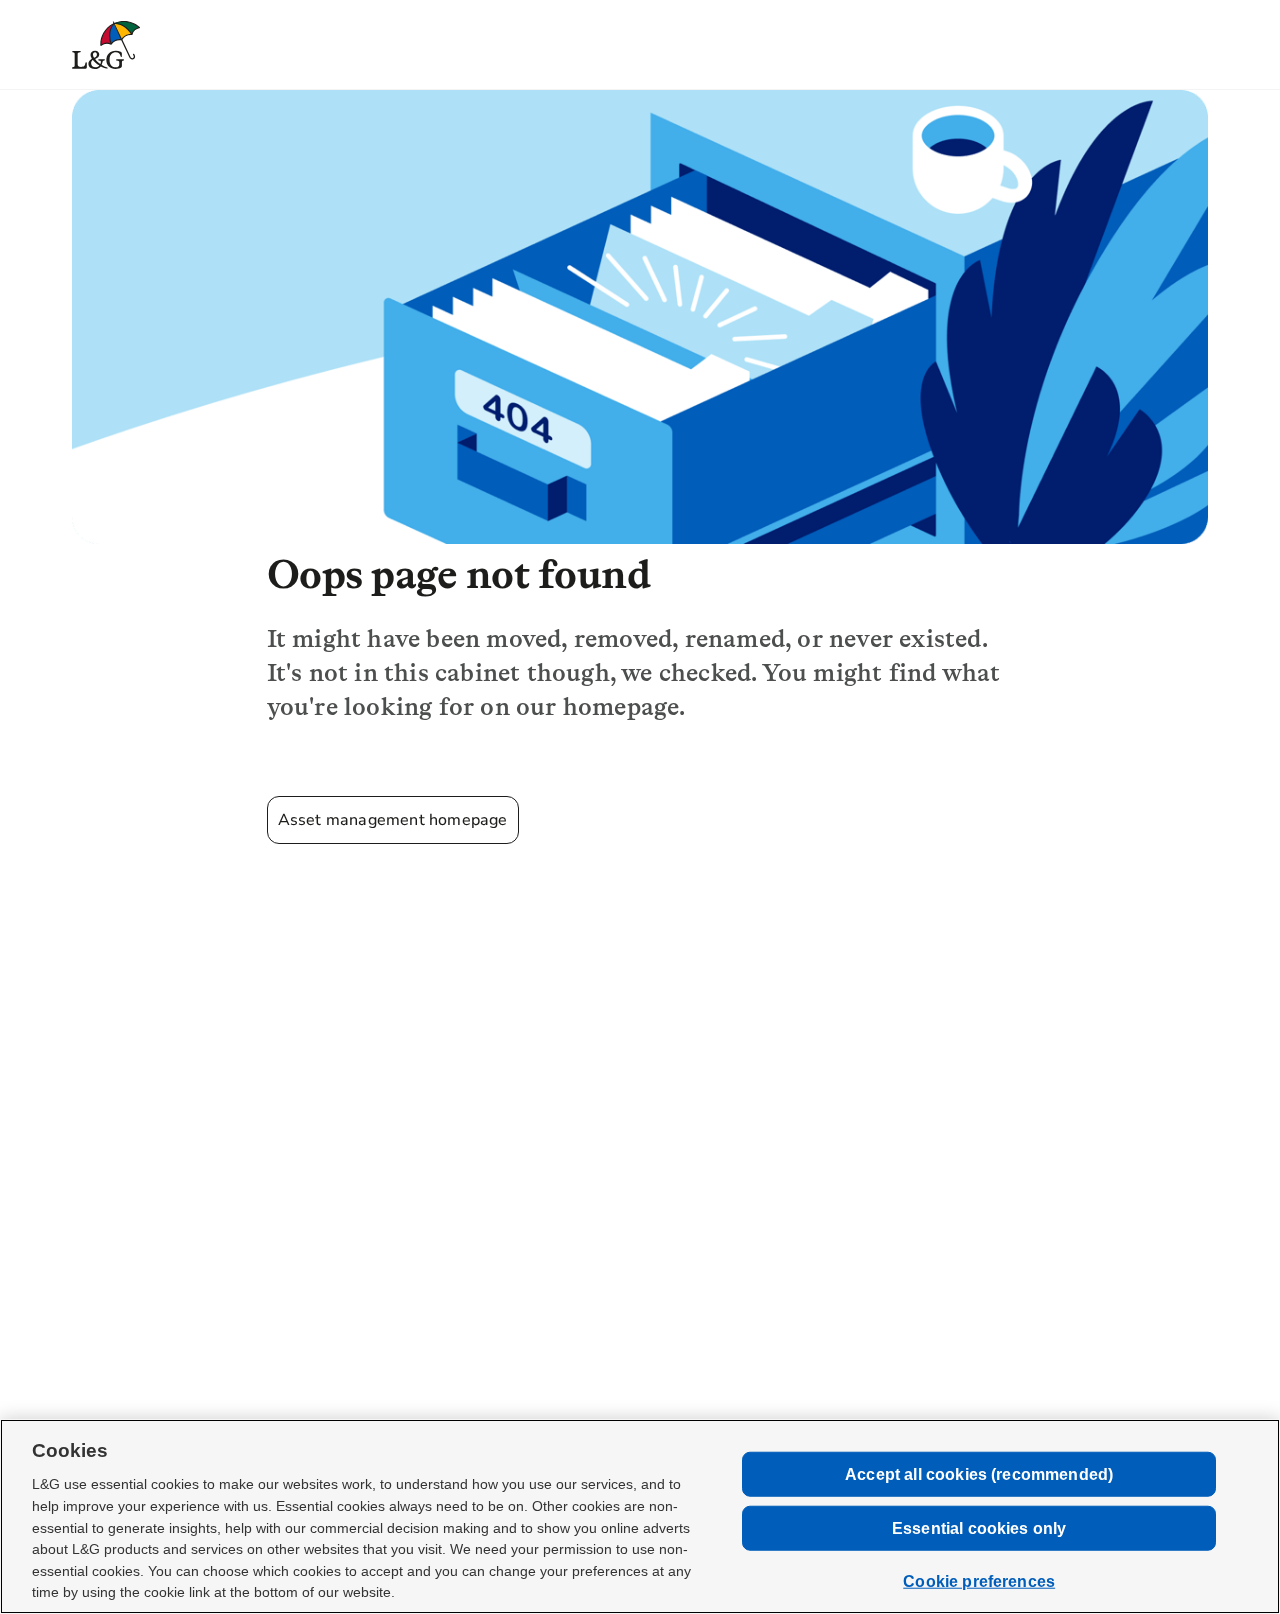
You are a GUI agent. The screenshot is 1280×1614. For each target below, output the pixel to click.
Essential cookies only (979, 1528)
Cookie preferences (979, 1581)
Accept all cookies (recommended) (979, 1473)
